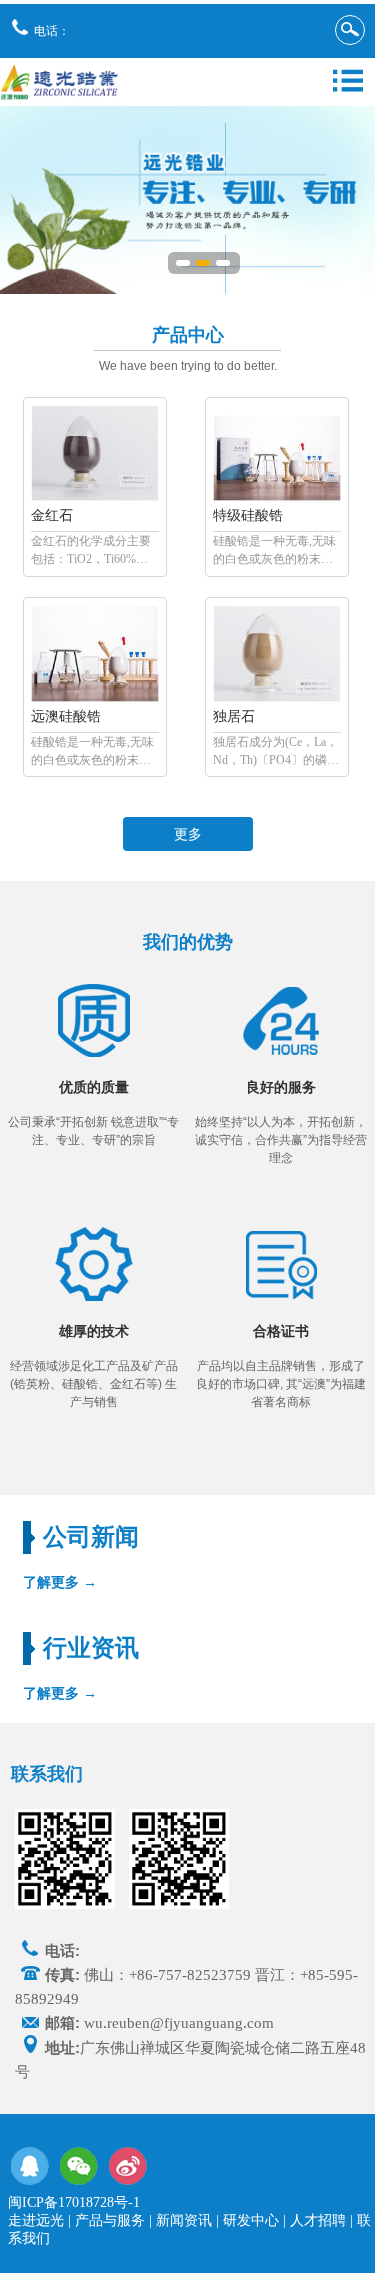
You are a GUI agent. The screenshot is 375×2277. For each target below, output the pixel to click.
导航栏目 (348, 81)
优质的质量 (94, 1087)
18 (223, 267)
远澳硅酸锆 (66, 716)
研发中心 (251, 2220)
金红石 (52, 515)
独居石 (234, 716)
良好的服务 (281, 1087)
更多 (188, 834)
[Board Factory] (95, 497)
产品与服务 (110, 2220)
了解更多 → (60, 1582)
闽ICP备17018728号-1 (74, 2202)
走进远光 (36, 2220)
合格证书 (281, 1331)
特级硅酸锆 (248, 515)
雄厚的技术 (94, 1331)
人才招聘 (318, 2220)
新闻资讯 (184, 2220)
